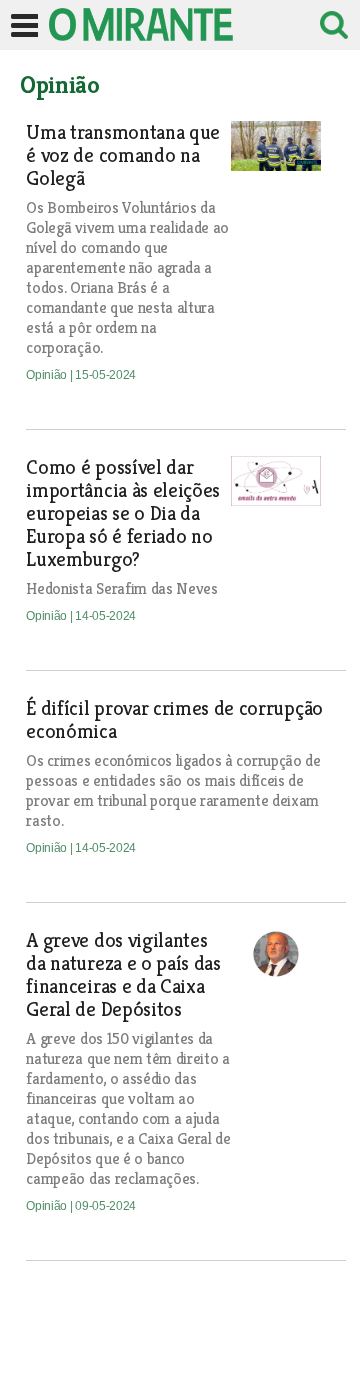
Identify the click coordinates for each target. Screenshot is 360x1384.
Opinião (47, 375)
